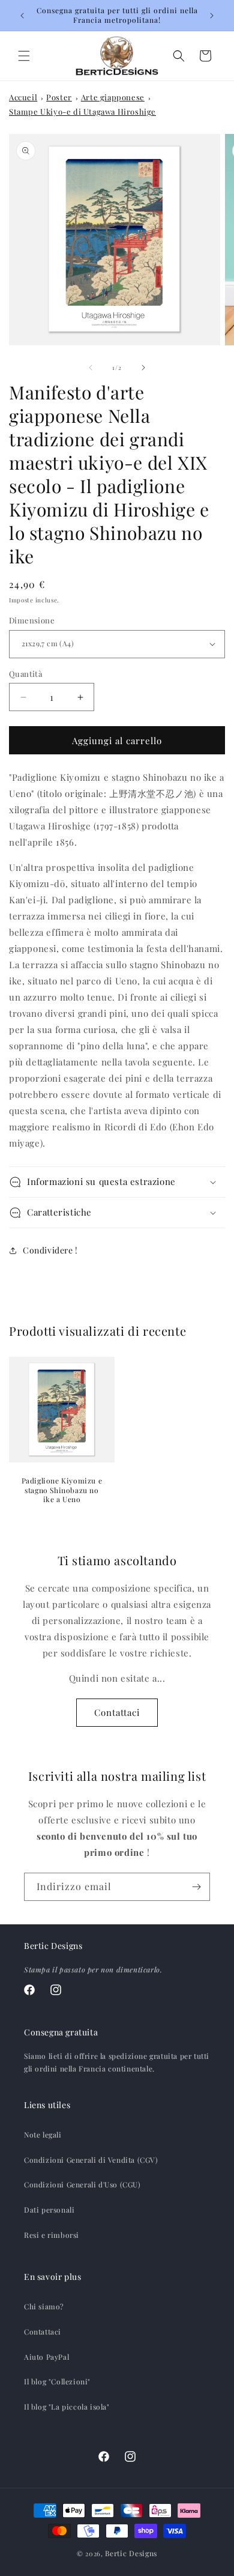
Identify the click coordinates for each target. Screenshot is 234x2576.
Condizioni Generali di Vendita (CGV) (91, 2160)
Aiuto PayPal (46, 2357)
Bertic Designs (131, 2553)
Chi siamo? (44, 2306)
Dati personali (49, 2210)
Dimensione (32, 620)
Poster (59, 97)
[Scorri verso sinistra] (91, 368)
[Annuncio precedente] (22, 16)
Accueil (23, 97)
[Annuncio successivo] (212, 16)
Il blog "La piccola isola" (67, 2407)
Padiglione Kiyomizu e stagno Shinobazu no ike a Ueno (62, 1490)
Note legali (43, 2135)
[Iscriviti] (196, 1887)
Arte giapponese (113, 97)
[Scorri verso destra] (143, 368)
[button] (24, 56)
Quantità (25, 674)
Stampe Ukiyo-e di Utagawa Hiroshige (82, 111)
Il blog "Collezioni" (57, 2381)
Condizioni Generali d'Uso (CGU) (82, 2184)
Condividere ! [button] (50, 1250)
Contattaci (117, 1712)
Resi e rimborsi (52, 2235)
